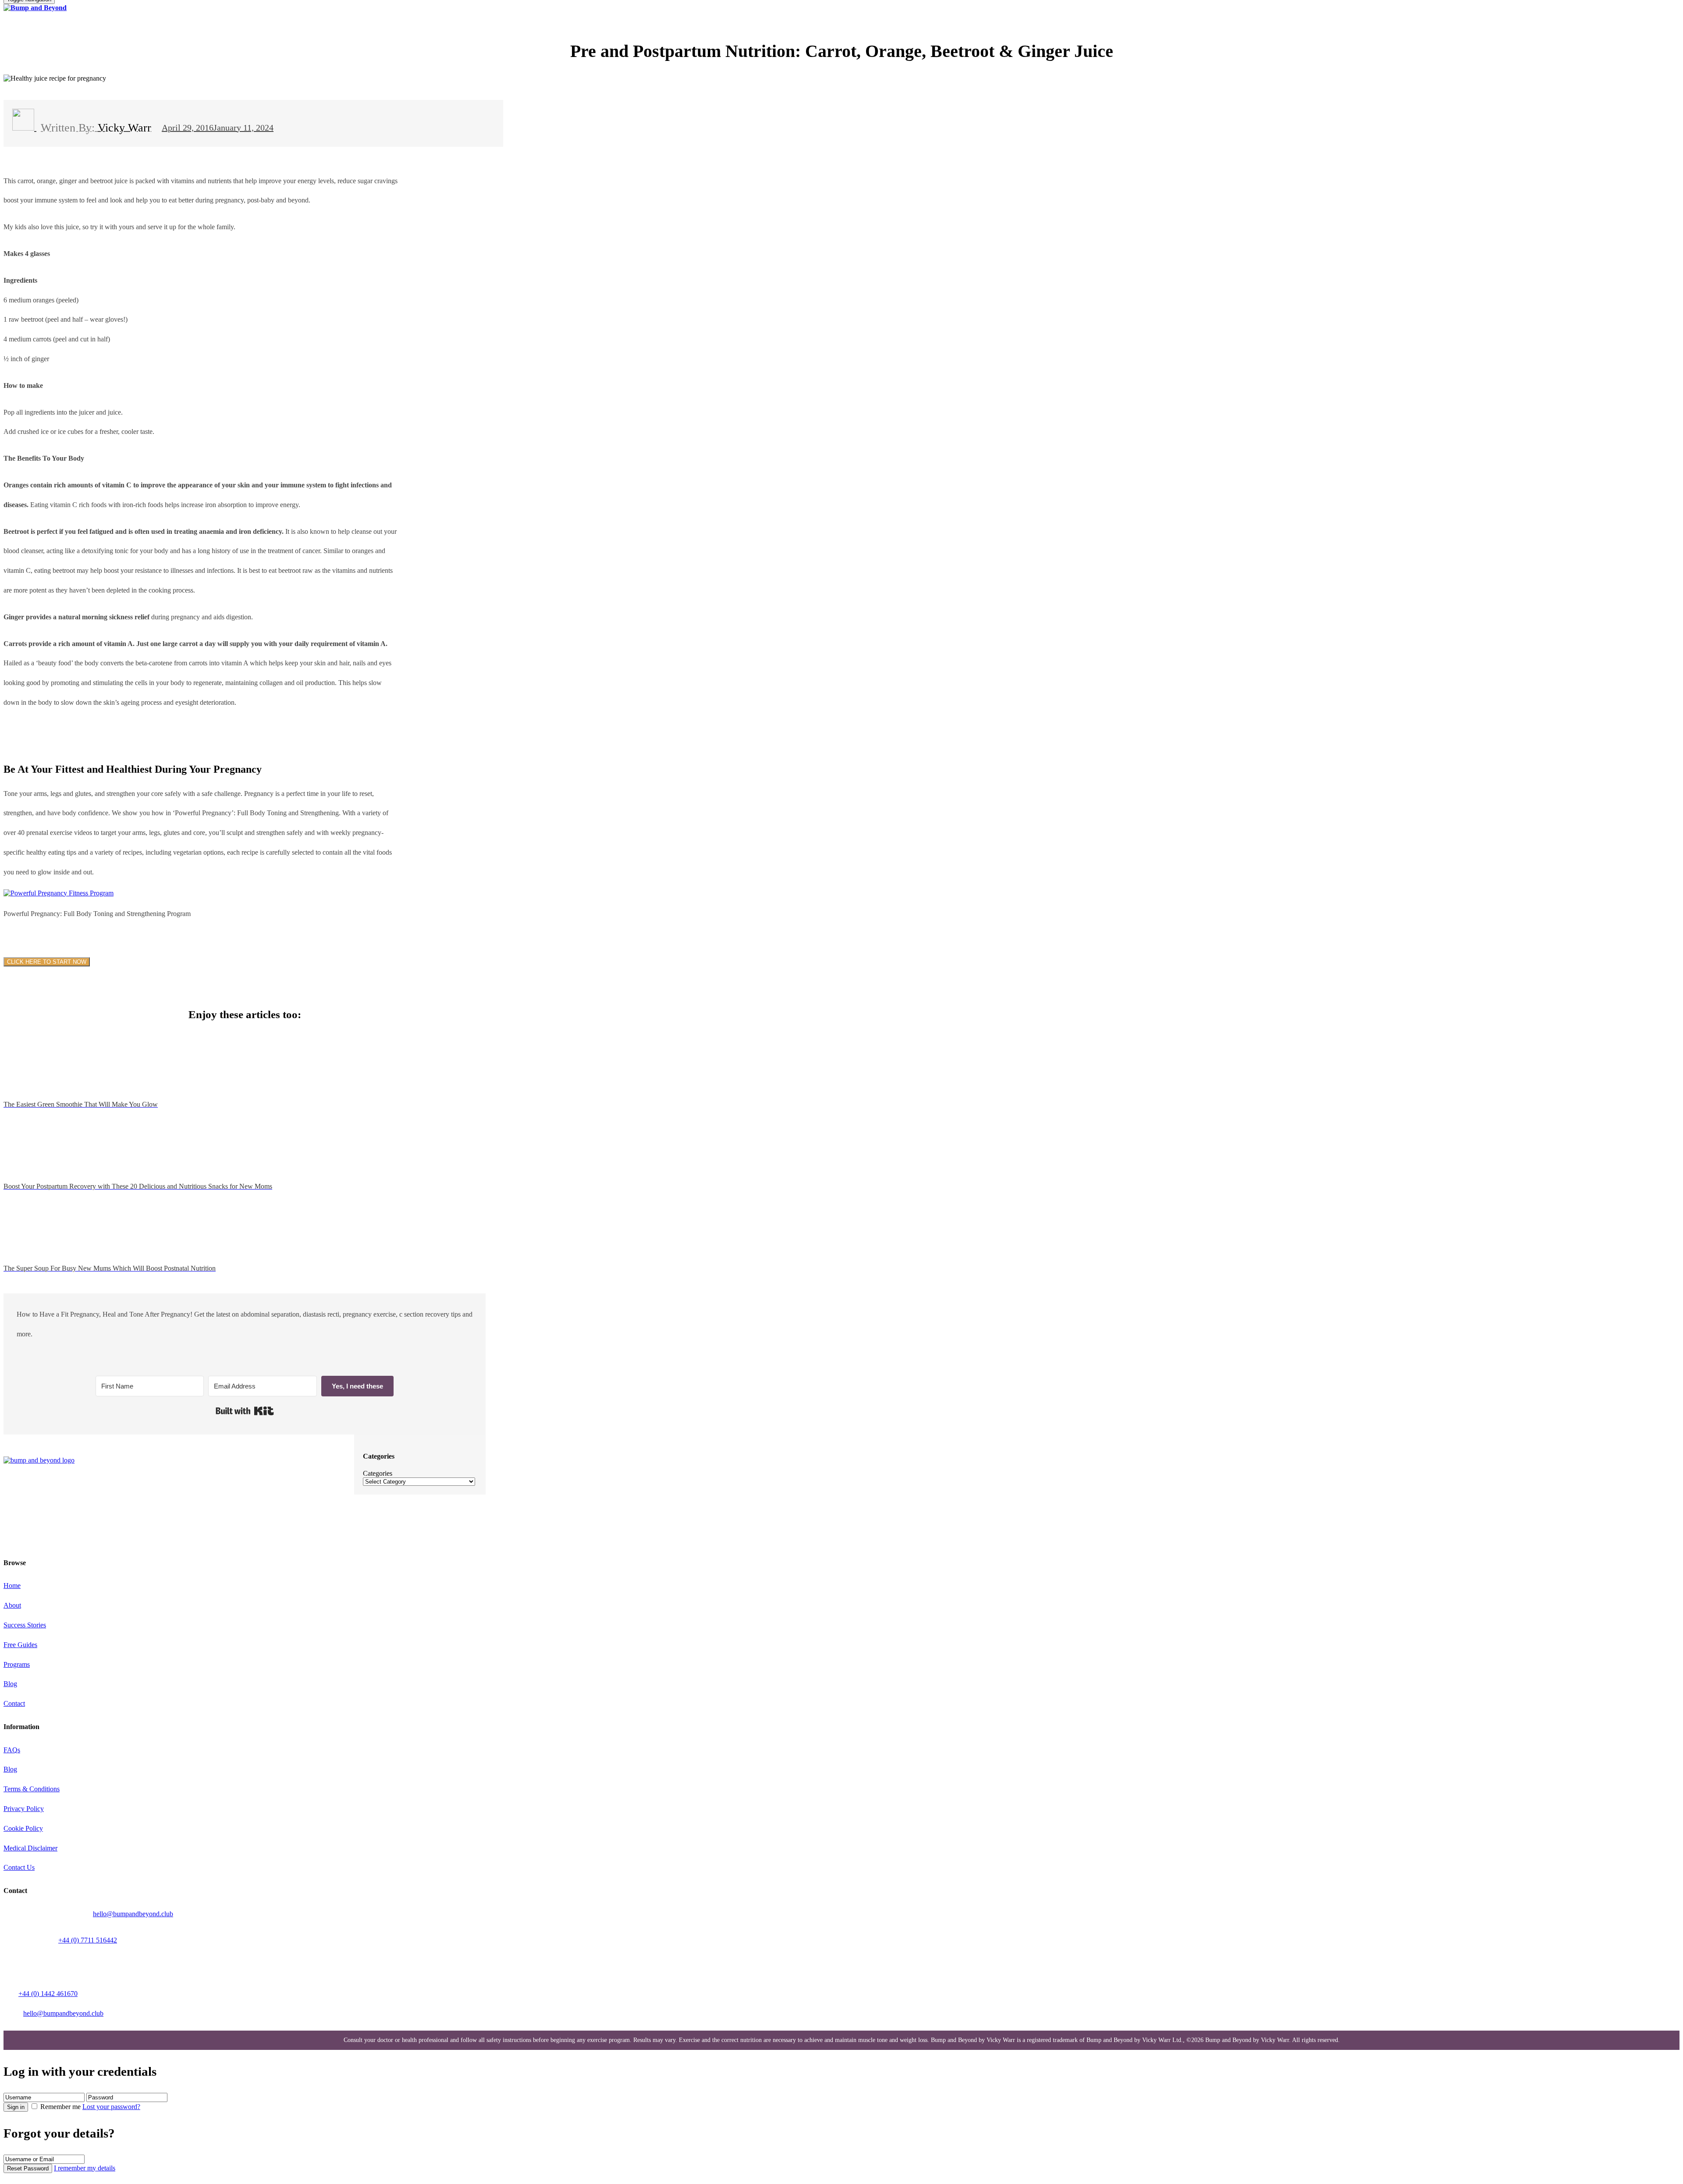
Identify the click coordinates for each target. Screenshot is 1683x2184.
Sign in (16, 2107)
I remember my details (85, 2168)
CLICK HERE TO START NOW (47, 962)
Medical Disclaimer (30, 1848)
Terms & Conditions (32, 1789)
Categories (378, 1473)
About (12, 1605)
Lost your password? (111, 2107)
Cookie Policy (23, 1828)
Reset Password (28, 2168)
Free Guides (20, 1645)
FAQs (12, 1750)
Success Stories (25, 1625)
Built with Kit (245, 1411)
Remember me (60, 2107)
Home (12, 1586)
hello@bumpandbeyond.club (133, 1914)
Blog (10, 1684)
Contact (14, 1703)
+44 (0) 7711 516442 (88, 1940)
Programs (17, 1664)
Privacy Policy (24, 1809)
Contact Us (19, 1867)
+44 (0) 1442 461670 (48, 1994)
